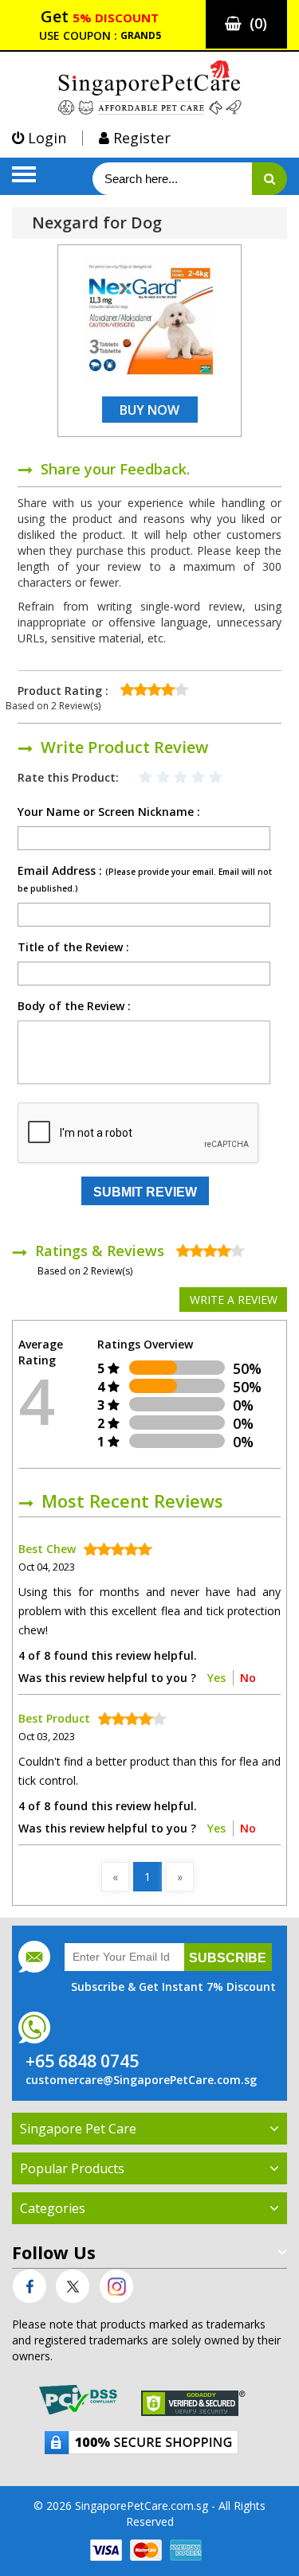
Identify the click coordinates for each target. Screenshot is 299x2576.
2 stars (164, 780)
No (248, 1678)
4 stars (199, 780)
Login (45, 138)
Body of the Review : (74, 1006)
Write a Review (234, 1300)
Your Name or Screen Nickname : (109, 812)
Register (140, 138)
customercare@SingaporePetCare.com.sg (141, 2080)
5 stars (217, 780)
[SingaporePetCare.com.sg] (150, 86)
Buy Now (149, 410)
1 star (147, 780)
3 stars (182, 780)
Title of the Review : (73, 947)
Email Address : (145, 879)
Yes (216, 1678)
